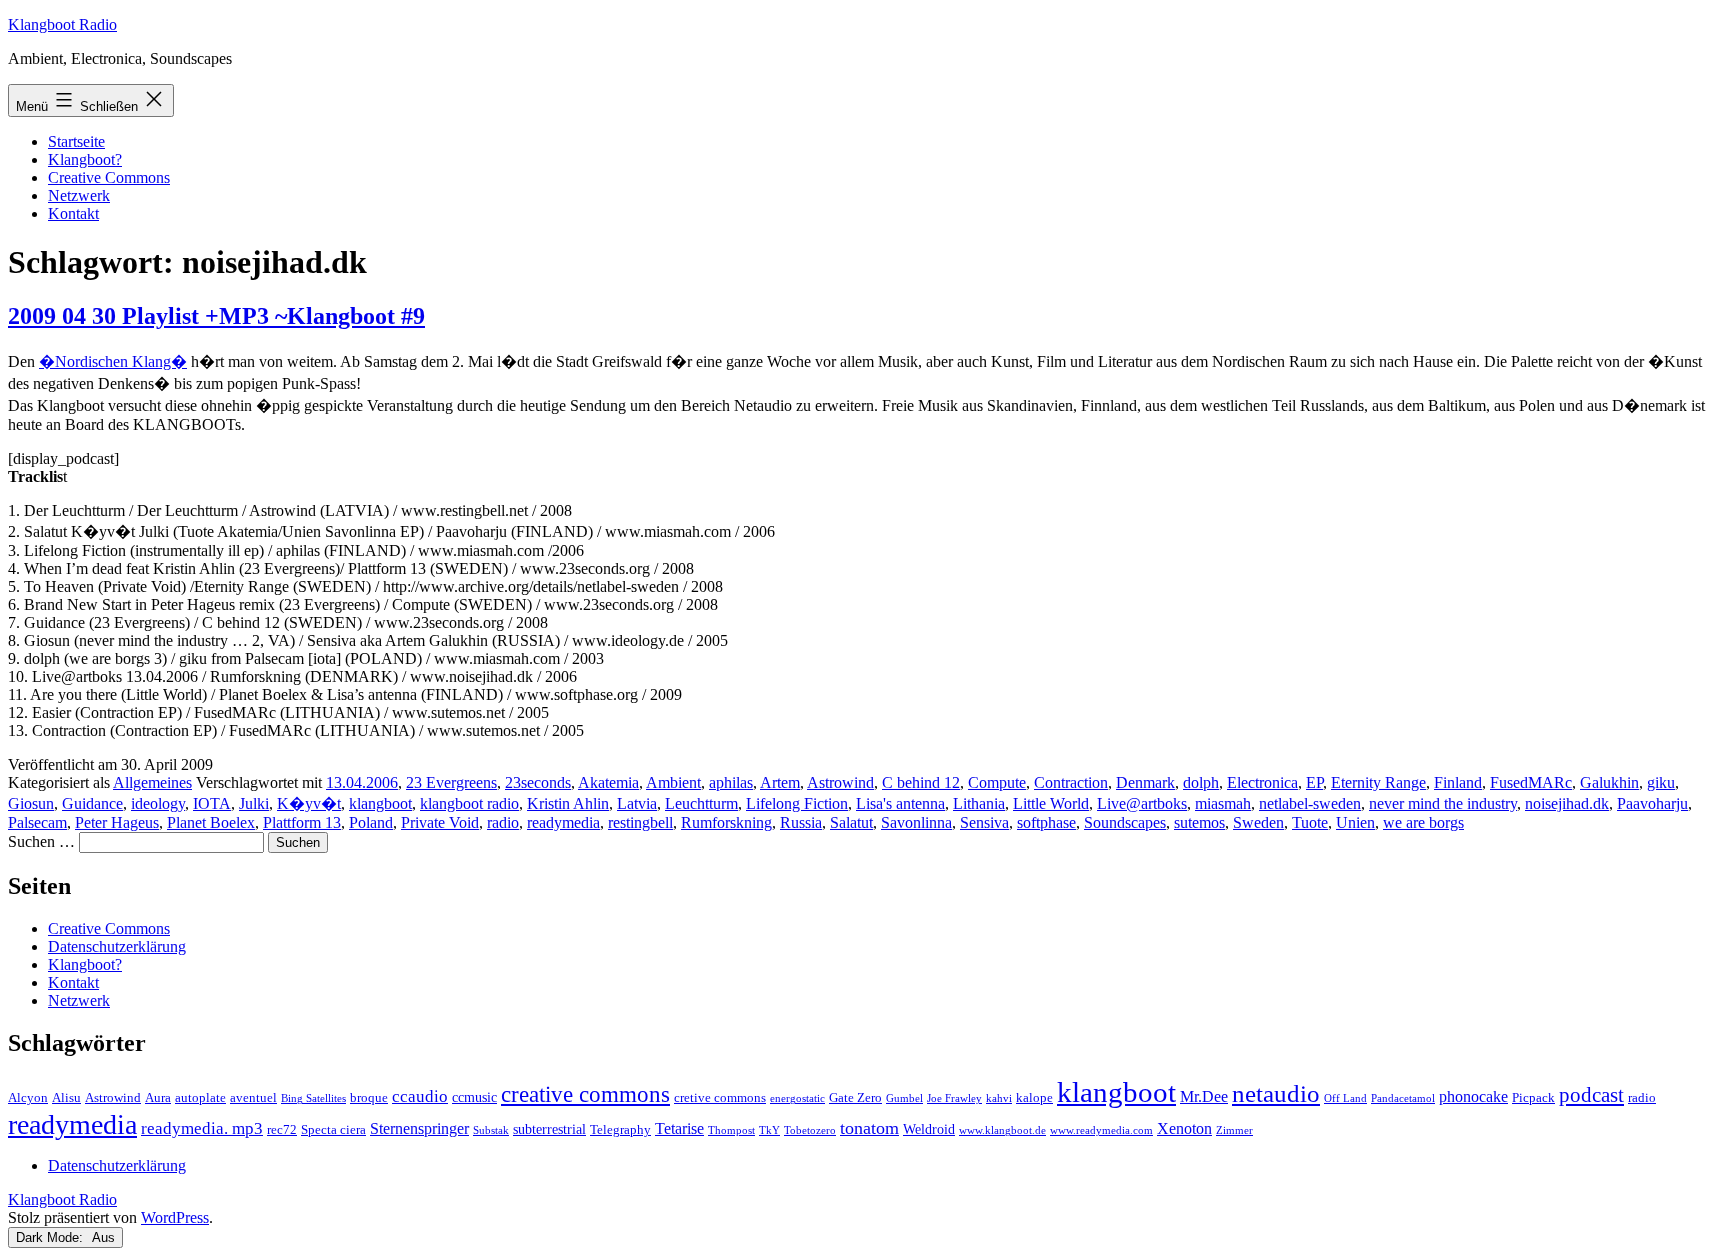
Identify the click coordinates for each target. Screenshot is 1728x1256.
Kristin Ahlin (568, 803)
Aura (158, 1098)
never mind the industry (1443, 803)
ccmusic (474, 1097)
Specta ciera (333, 1130)
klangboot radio (469, 803)
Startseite (76, 141)
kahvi (999, 1098)
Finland (1458, 782)
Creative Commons (109, 177)
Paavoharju (1652, 803)
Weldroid (929, 1129)
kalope (1034, 1098)
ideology (158, 803)
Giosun (31, 803)
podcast (1591, 1095)
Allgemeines (152, 782)
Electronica (1262, 782)
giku (1661, 782)
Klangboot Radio (62, 24)
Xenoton (1184, 1128)
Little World (1051, 803)
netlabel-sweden (1310, 803)
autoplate (200, 1098)
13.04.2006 (362, 782)
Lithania (979, 803)
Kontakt (73, 213)
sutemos (1199, 822)
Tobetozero (810, 1130)
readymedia (563, 822)
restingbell (640, 822)
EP (1314, 782)
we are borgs (1423, 822)
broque (369, 1098)
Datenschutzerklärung (117, 946)
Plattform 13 (302, 822)
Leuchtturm (701, 803)
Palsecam (37, 822)
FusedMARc (1531, 782)
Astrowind (840, 782)
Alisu (66, 1098)
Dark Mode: (51, 1237)
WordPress (175, 1217)
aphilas (731, 782)
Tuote (1310, 822)
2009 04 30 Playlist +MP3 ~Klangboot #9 (216, 316)
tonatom (869, 1128)
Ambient (673, 782)
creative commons (585, 1094)
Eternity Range (1378, 782)
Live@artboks (1142, 803)
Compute (997, 782)
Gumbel (904, 1098)
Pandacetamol (1403, 1098)
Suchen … (41, 841)
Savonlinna (916, 822)
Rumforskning (726, 822)
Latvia (637, 803)
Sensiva (984, 822)
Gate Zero (855, 1098)
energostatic (797, 1098)
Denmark (1145, 782)
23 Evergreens (451, 782)
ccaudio (420, 1096)
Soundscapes (1125, 822)
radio (503, 822)
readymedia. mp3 (202, 1128)
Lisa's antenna (900, 803)
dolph (1201, 782)
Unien (1355, 822)
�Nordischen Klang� (113, 361)
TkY (769, 1130)
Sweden (1258, 822)
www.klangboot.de (1002, 1130)
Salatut (851, 822)
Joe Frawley (954, 1098)
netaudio (1276, 1093)
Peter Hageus (117, 822)
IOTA (212, 803)
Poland (371, 822)
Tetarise (679, 1128)
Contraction (1071, 782)
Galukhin (1609, 782)
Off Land (1345, 1098)
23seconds (538, 782)
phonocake (1473, 1096)
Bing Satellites (313, 1098)
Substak (491, 1130)
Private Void (440, 822)
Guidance (92, 803)
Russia (801, 822)
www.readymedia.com (1101, 1130)
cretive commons (720, 1098)
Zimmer (1234, 1130)
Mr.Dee (1204, 1096)
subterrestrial (549, 1129)
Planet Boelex (211, 822)
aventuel (253, 1098)
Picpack (1533, 1098)
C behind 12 (921, 782)
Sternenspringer (419, 1128)
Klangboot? (85, 159)
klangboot (380, 803)
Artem (780, 782)
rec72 (282, 1130)
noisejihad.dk (1567, 803)
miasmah (1223, 803)
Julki (254, 803)
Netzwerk (79, 195)
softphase (1046, 822)
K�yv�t (309, 803)
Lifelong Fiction (797, 803)
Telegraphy (620, 1130)
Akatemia (608, 782)
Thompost (731, 1130)
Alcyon (28, 1098)
